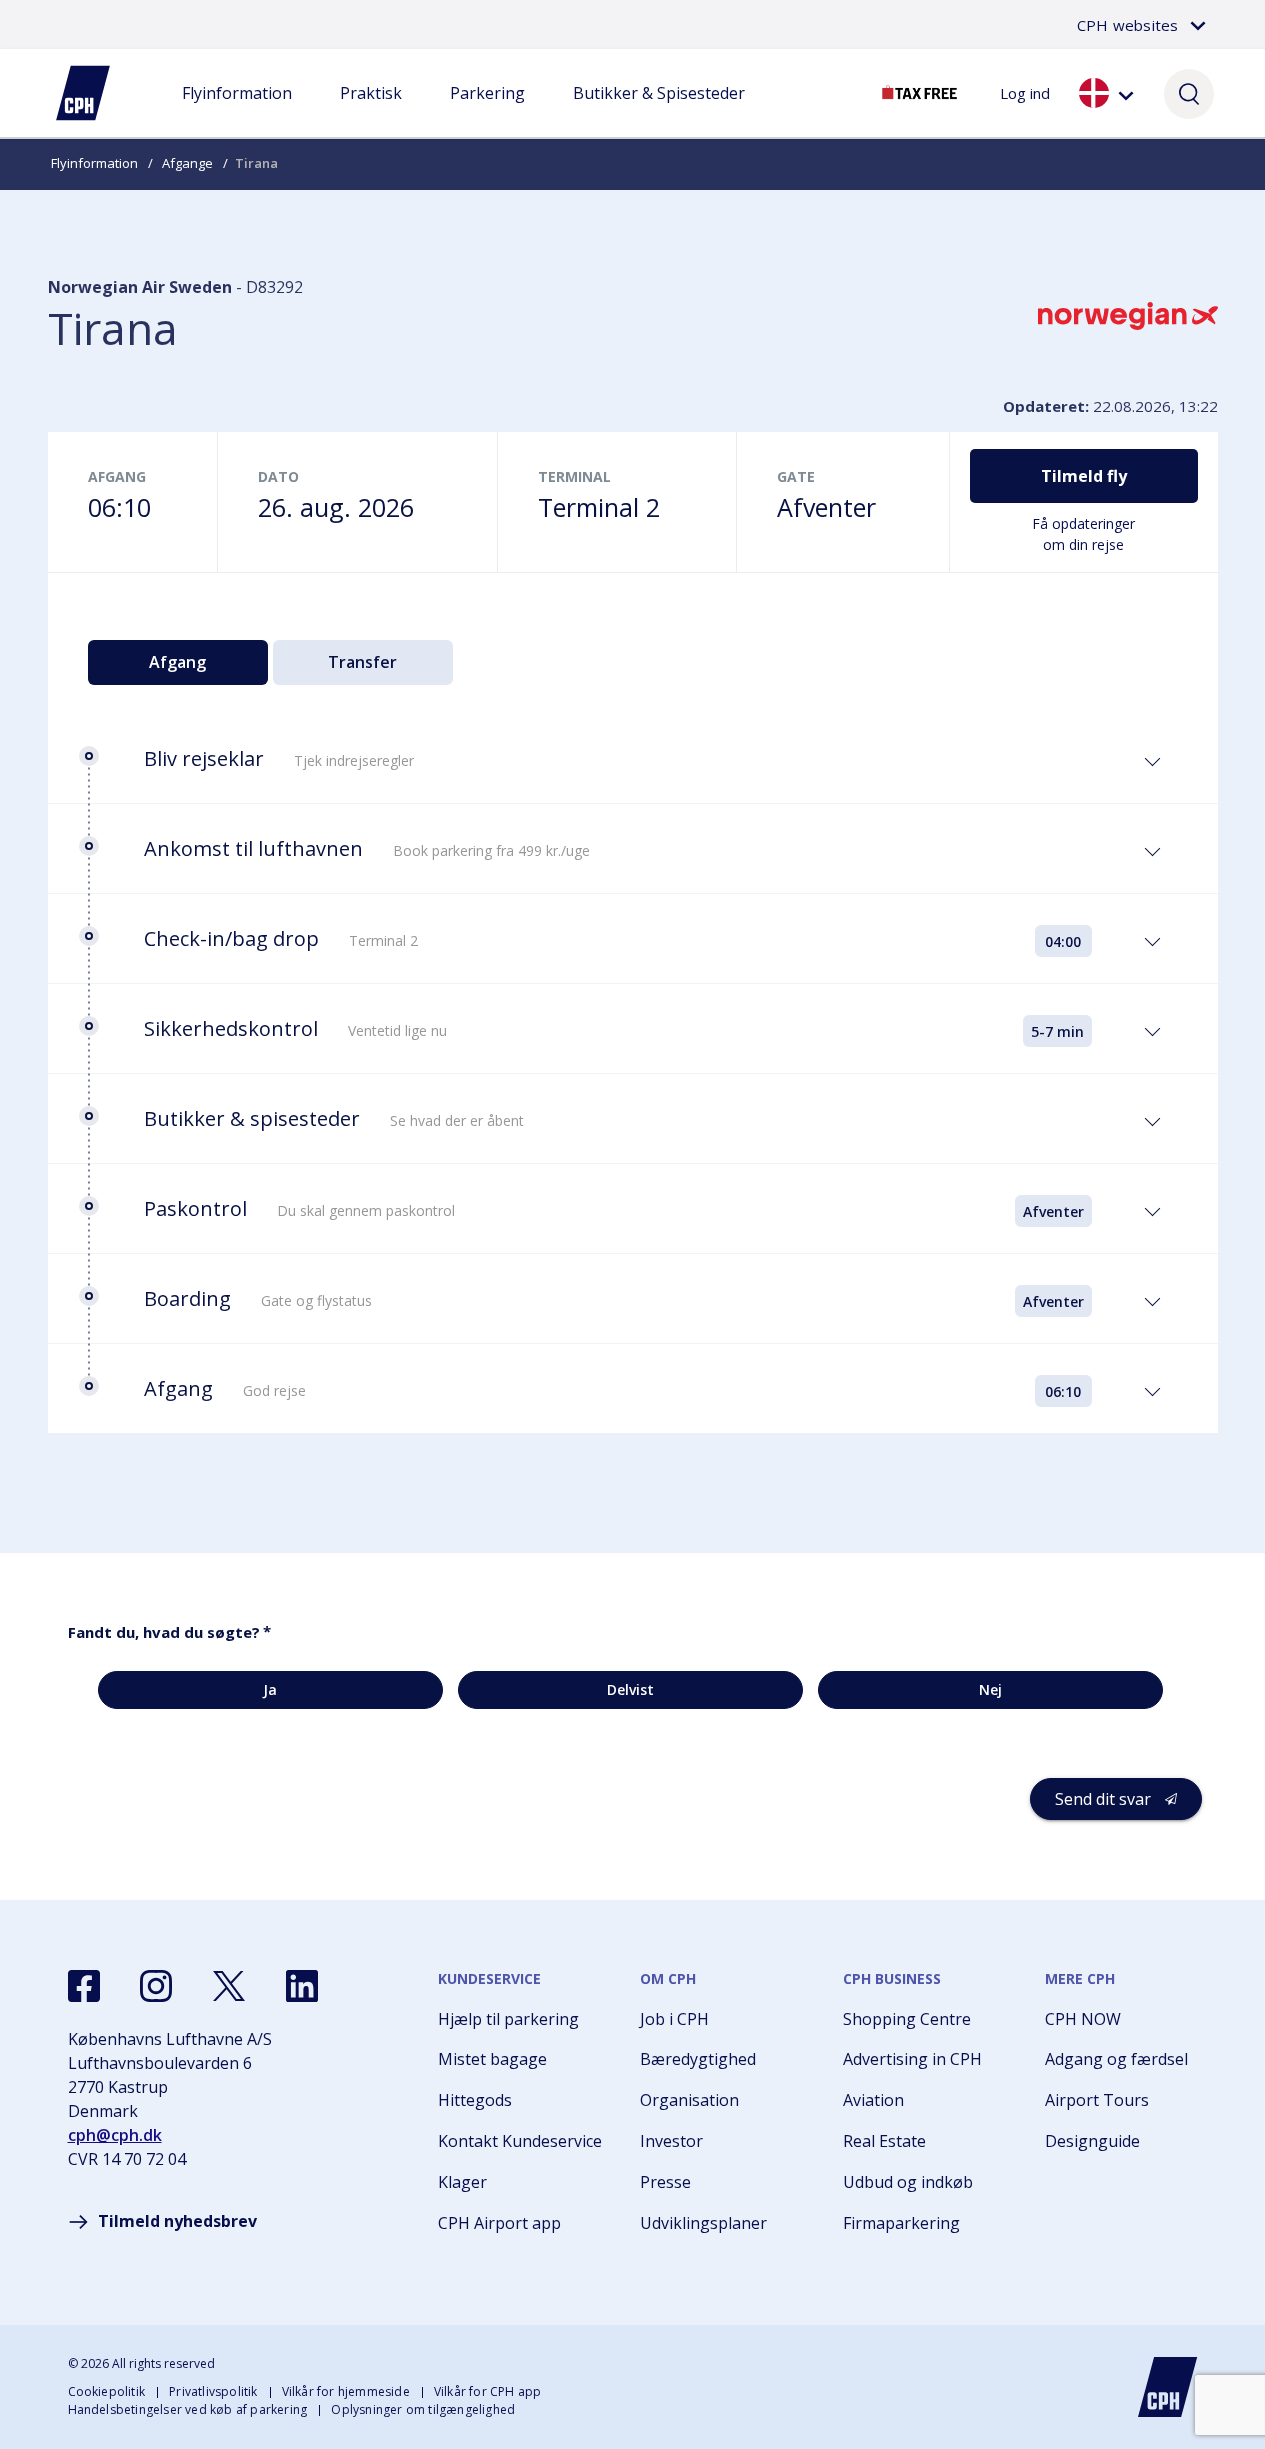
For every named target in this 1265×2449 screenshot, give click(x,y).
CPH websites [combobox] (1127, 25)
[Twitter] (229, 1986)
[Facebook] (84, 1986)
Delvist (630, 1689)
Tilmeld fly (1084, 476)
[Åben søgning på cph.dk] (1189, 93)
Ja (270, 1689)
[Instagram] (156, 1986)
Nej (990, 1689)
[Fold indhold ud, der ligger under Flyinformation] (237, 113)
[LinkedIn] (302, 1986)
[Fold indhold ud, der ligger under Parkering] (487, 113)
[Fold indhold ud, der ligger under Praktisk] (371, 113)
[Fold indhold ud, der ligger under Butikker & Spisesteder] (659, 113)
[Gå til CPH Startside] (1168, 2387)
